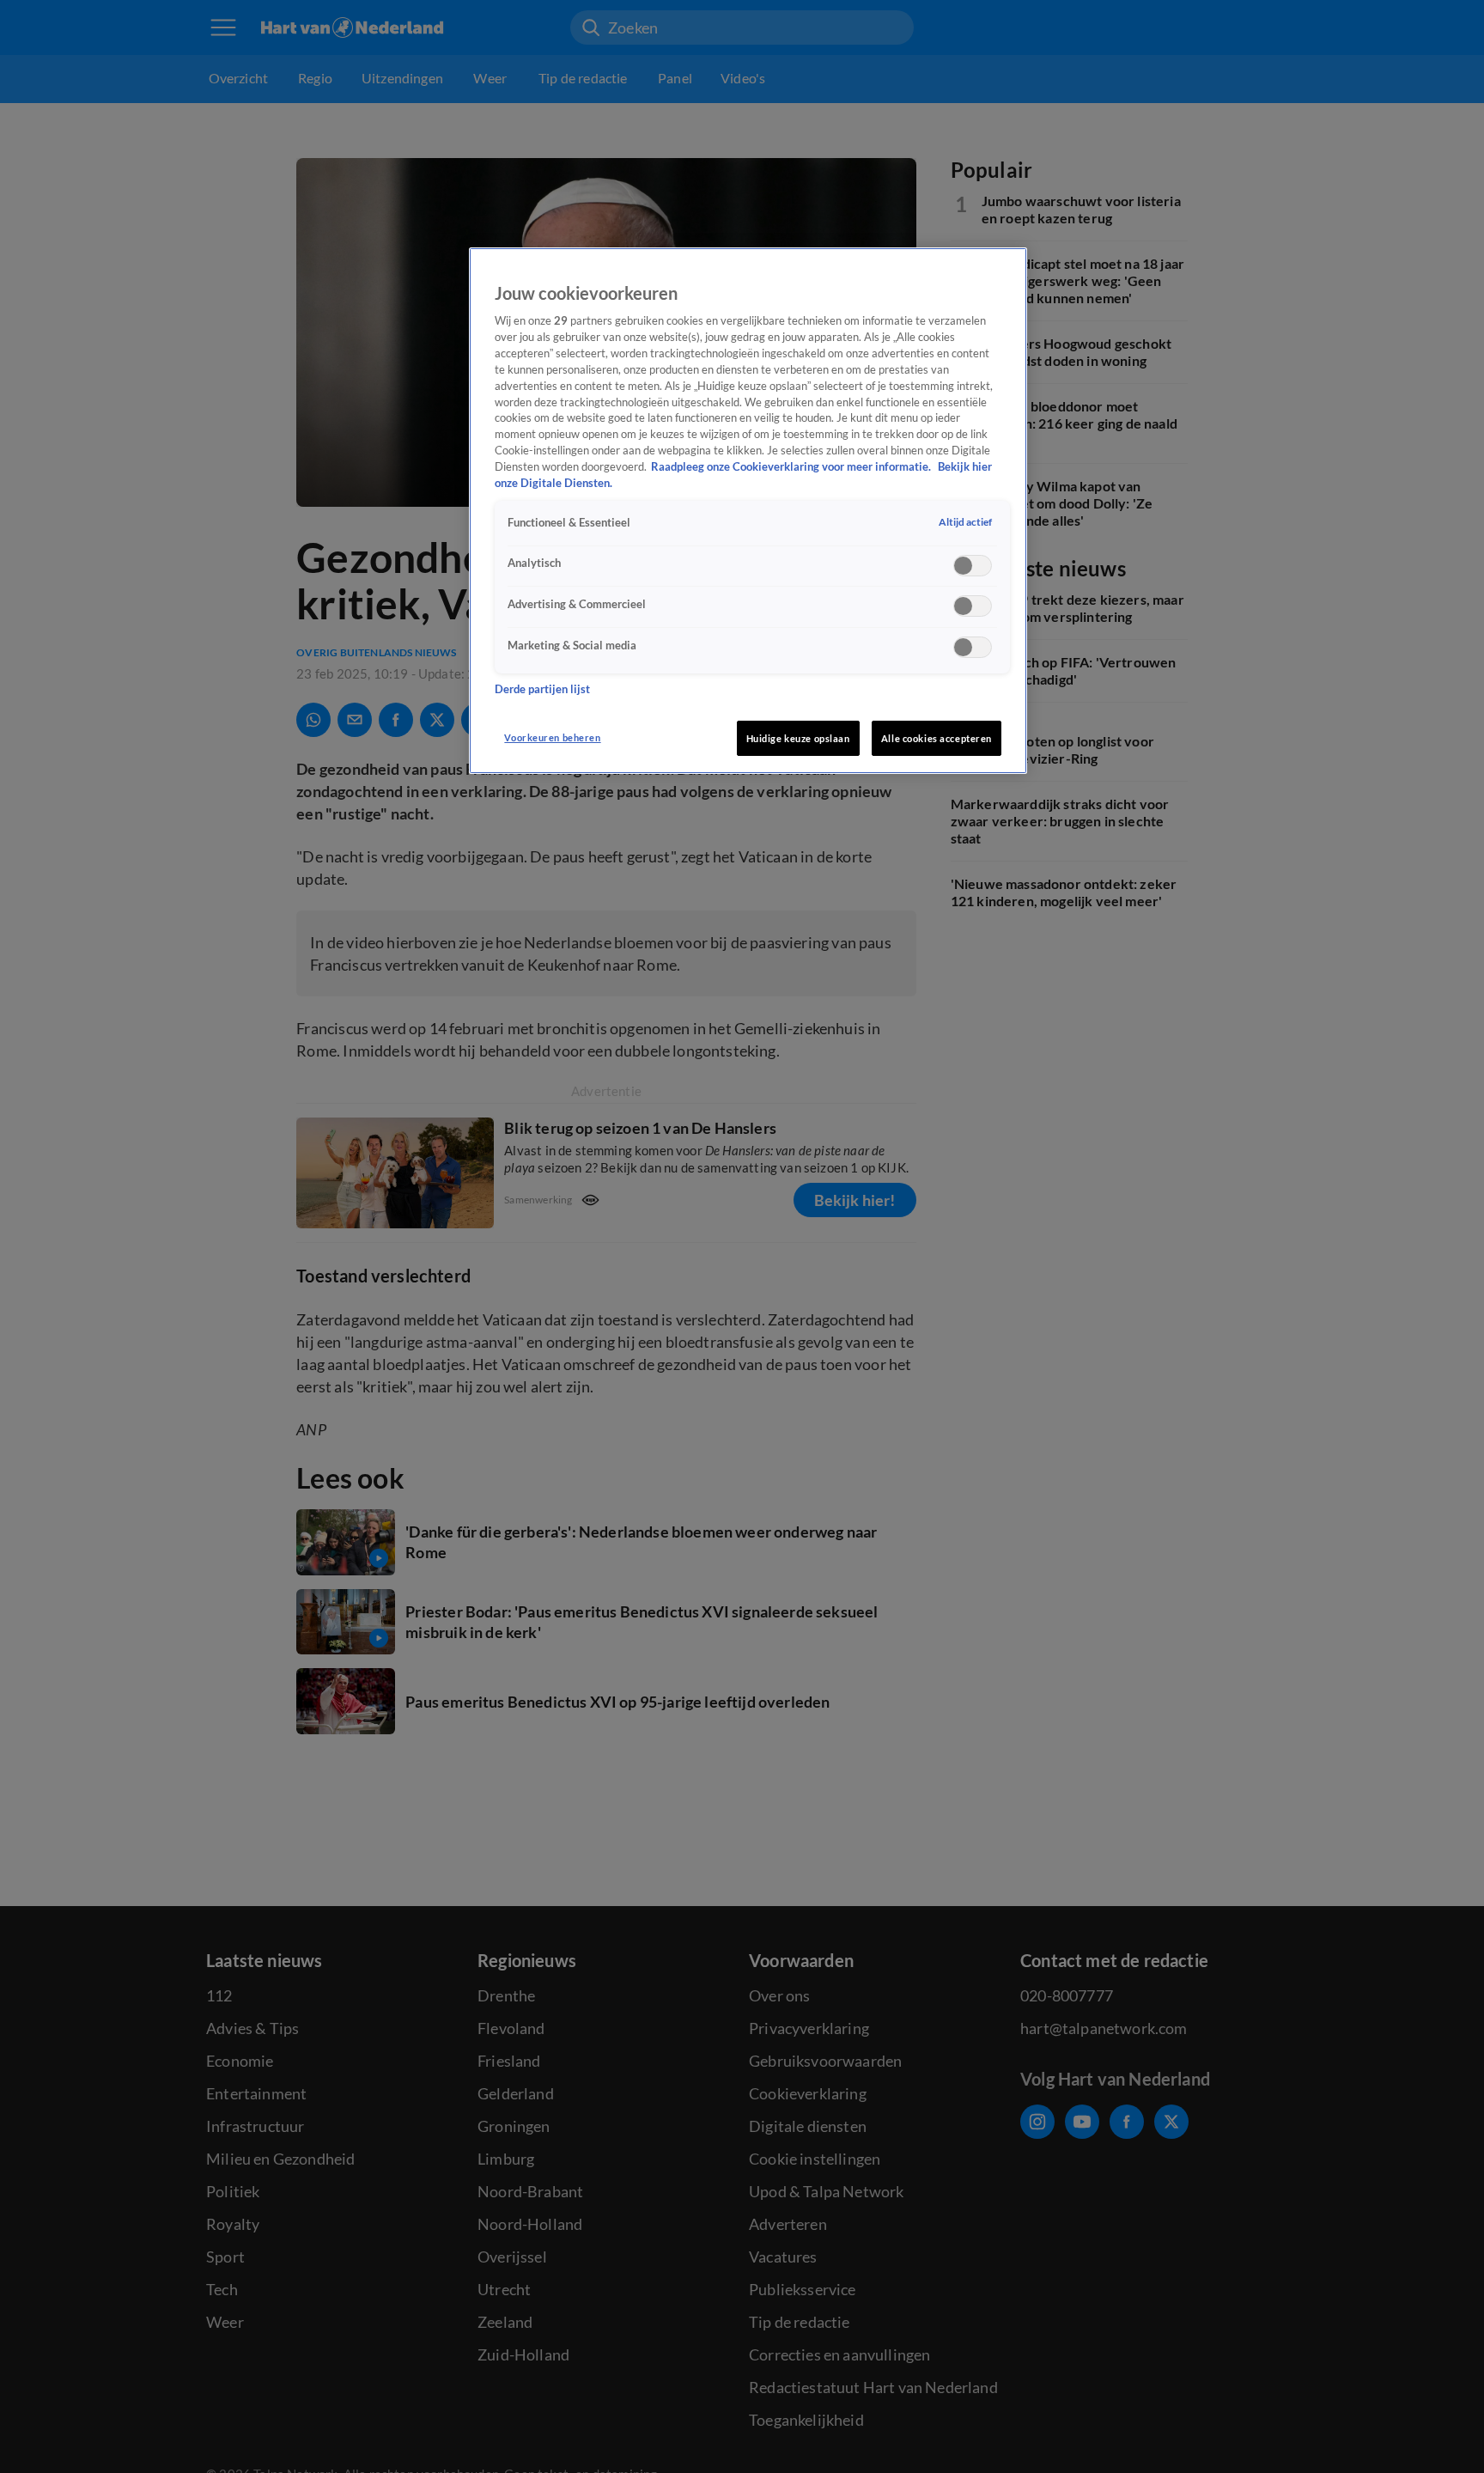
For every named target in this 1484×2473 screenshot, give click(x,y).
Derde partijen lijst (542, 690)
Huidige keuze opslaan (798, 738)
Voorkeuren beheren (552, 737)
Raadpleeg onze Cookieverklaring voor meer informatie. (792, 467)
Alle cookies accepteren (937, 738)
